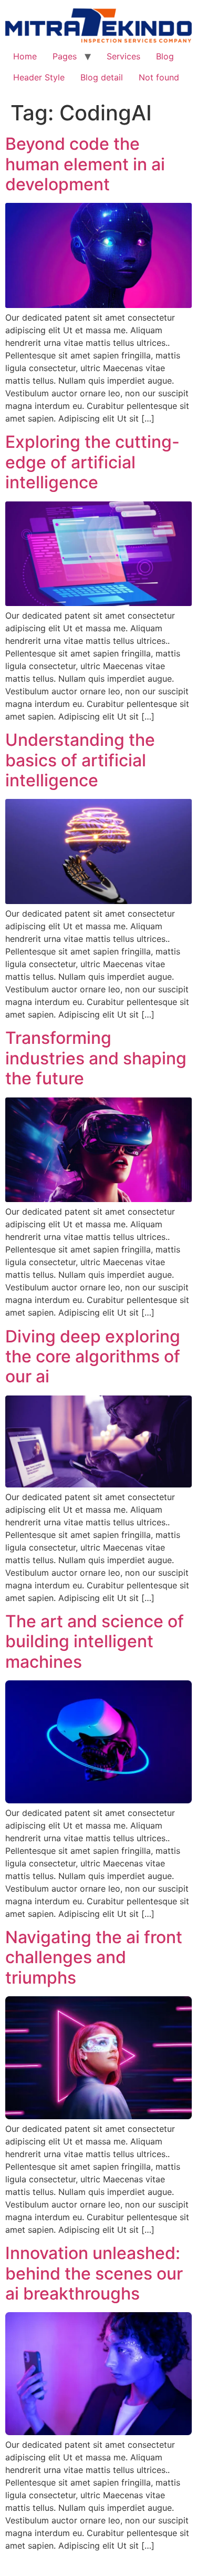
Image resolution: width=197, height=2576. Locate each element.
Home (25, 56)
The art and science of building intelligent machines (95, 1641)
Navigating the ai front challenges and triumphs (94, 1957)
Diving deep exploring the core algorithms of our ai (93, 1357)
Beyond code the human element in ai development (85, 164)
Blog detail (102, 77)
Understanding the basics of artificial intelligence (80, 760)
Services (123, 56)
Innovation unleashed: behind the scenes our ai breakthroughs (94, 2273)
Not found (159, 77)
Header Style (39, 77)
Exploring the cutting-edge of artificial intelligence (92, 462)
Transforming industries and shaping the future (96, 1058)
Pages (65, 56)
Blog (165, 56)
